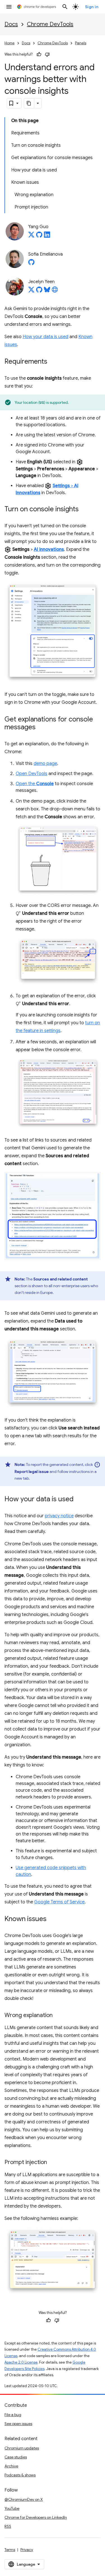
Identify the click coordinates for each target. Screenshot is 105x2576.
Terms (10, 2550)
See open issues (18, 2424)
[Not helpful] (47, 54)
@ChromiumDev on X (24, 2499)
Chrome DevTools (50, 24)
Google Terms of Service (59, 1902)
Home (10, 43)
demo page (45, 764)
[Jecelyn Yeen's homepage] (55, 291)
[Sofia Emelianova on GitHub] (31, 264)
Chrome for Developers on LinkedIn (36, 2517)
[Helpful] (39, 54)
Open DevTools (32, 774)
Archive (11, 2466)
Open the (35, 784)
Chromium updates (22, 2448)
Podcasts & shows (20, 2475)
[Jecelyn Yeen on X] (31, 291)
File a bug (13, 2415)
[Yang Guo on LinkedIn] (47, 236)
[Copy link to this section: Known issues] (52, 1919)
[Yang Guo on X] (31, 236)
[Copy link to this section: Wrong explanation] (58, 2016)
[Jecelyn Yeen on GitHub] (39, 291)
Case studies (16, 2457)
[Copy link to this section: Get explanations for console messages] (41, 728)
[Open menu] (9, 7)
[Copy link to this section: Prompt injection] (53, 2163)
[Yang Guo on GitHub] (39, 236)
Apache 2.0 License (21, 2362)
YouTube (12, 2508)
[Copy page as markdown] (29, 103)
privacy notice (59, 1516)
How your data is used (46, 337)
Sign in (92, 7)
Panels (81, 43)
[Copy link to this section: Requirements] (53, 362)
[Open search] (65, 7)
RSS (8, 2526)
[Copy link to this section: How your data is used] (79, 1500)
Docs (11, 24)
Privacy (27, 2550)
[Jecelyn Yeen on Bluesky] (47, 291)
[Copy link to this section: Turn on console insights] (84, 510)
